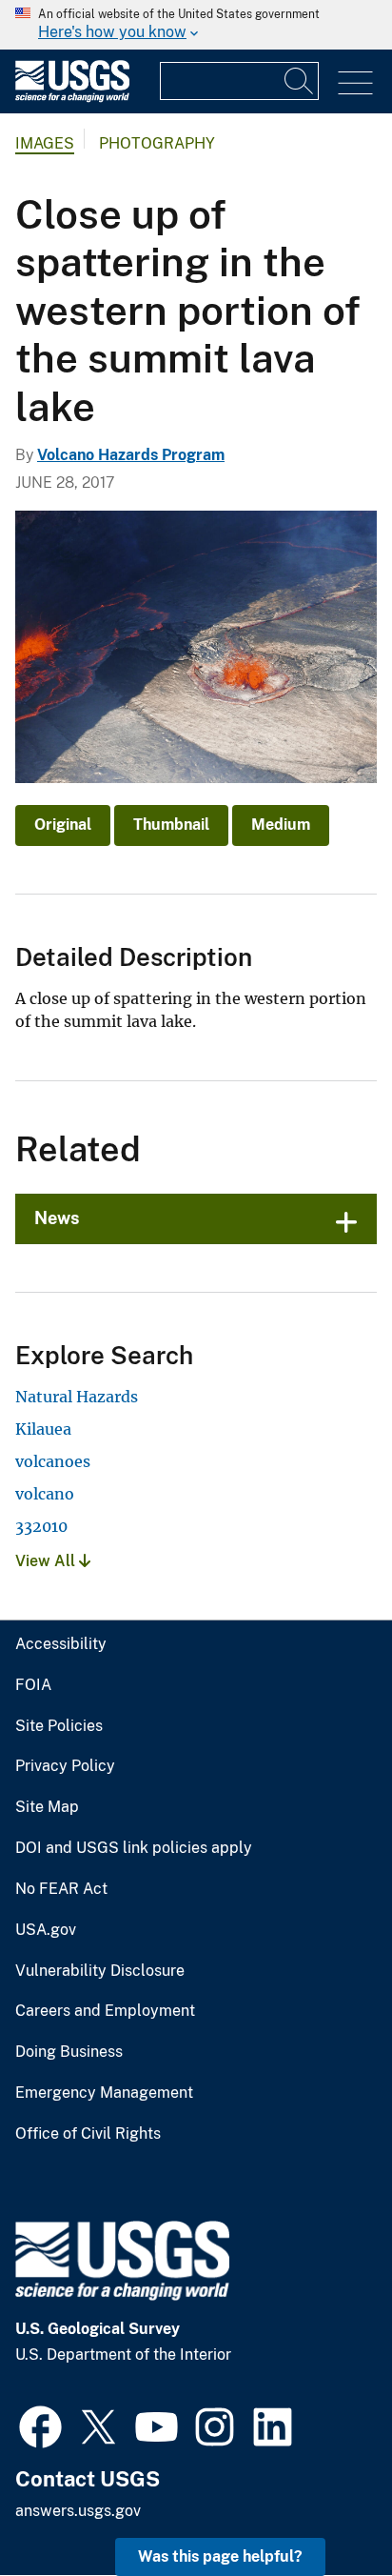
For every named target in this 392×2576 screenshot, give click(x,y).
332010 (41, 1526)
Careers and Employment (105, 2011)
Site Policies (59, 1726)
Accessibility (61, 1644)
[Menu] (355, 83)
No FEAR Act (61, 1889)
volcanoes (53, 1461)
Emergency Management (104, 2093)
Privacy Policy (65, 1766)
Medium (281, 825)
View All (47, 1561)
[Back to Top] (323, 2507)
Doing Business (69, 2052)
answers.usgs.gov (78, 2511)
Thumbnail (171, 825)
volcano (45, 1494)
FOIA (33, 1685)
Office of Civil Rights (88, 2134)
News (57, 1218)
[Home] (72, 98)
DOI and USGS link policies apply (134, 1848)
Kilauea (43, 1429)
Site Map (47, 1807)
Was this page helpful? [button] (220, 2556)
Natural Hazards (77, 1397)
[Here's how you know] (196, 25)
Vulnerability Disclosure (100, 1971)
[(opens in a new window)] (40, 2425)
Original (63, 825)
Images (45, 143)
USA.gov (46, 1930)
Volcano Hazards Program (131, 455)
